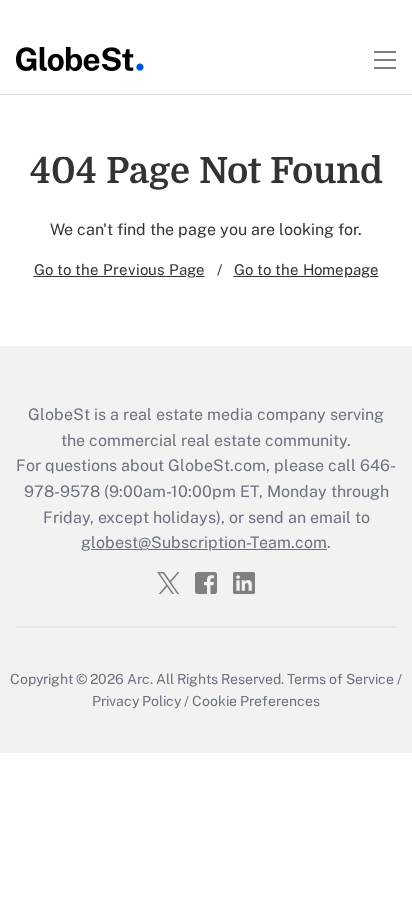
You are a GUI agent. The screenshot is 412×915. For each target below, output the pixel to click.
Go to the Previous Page (119, 269)
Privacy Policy (136, 701)
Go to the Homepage (306, 269)
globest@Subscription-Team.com (204, 542)
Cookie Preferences (256, 701)
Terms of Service (340, 679)
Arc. (140, 679)
